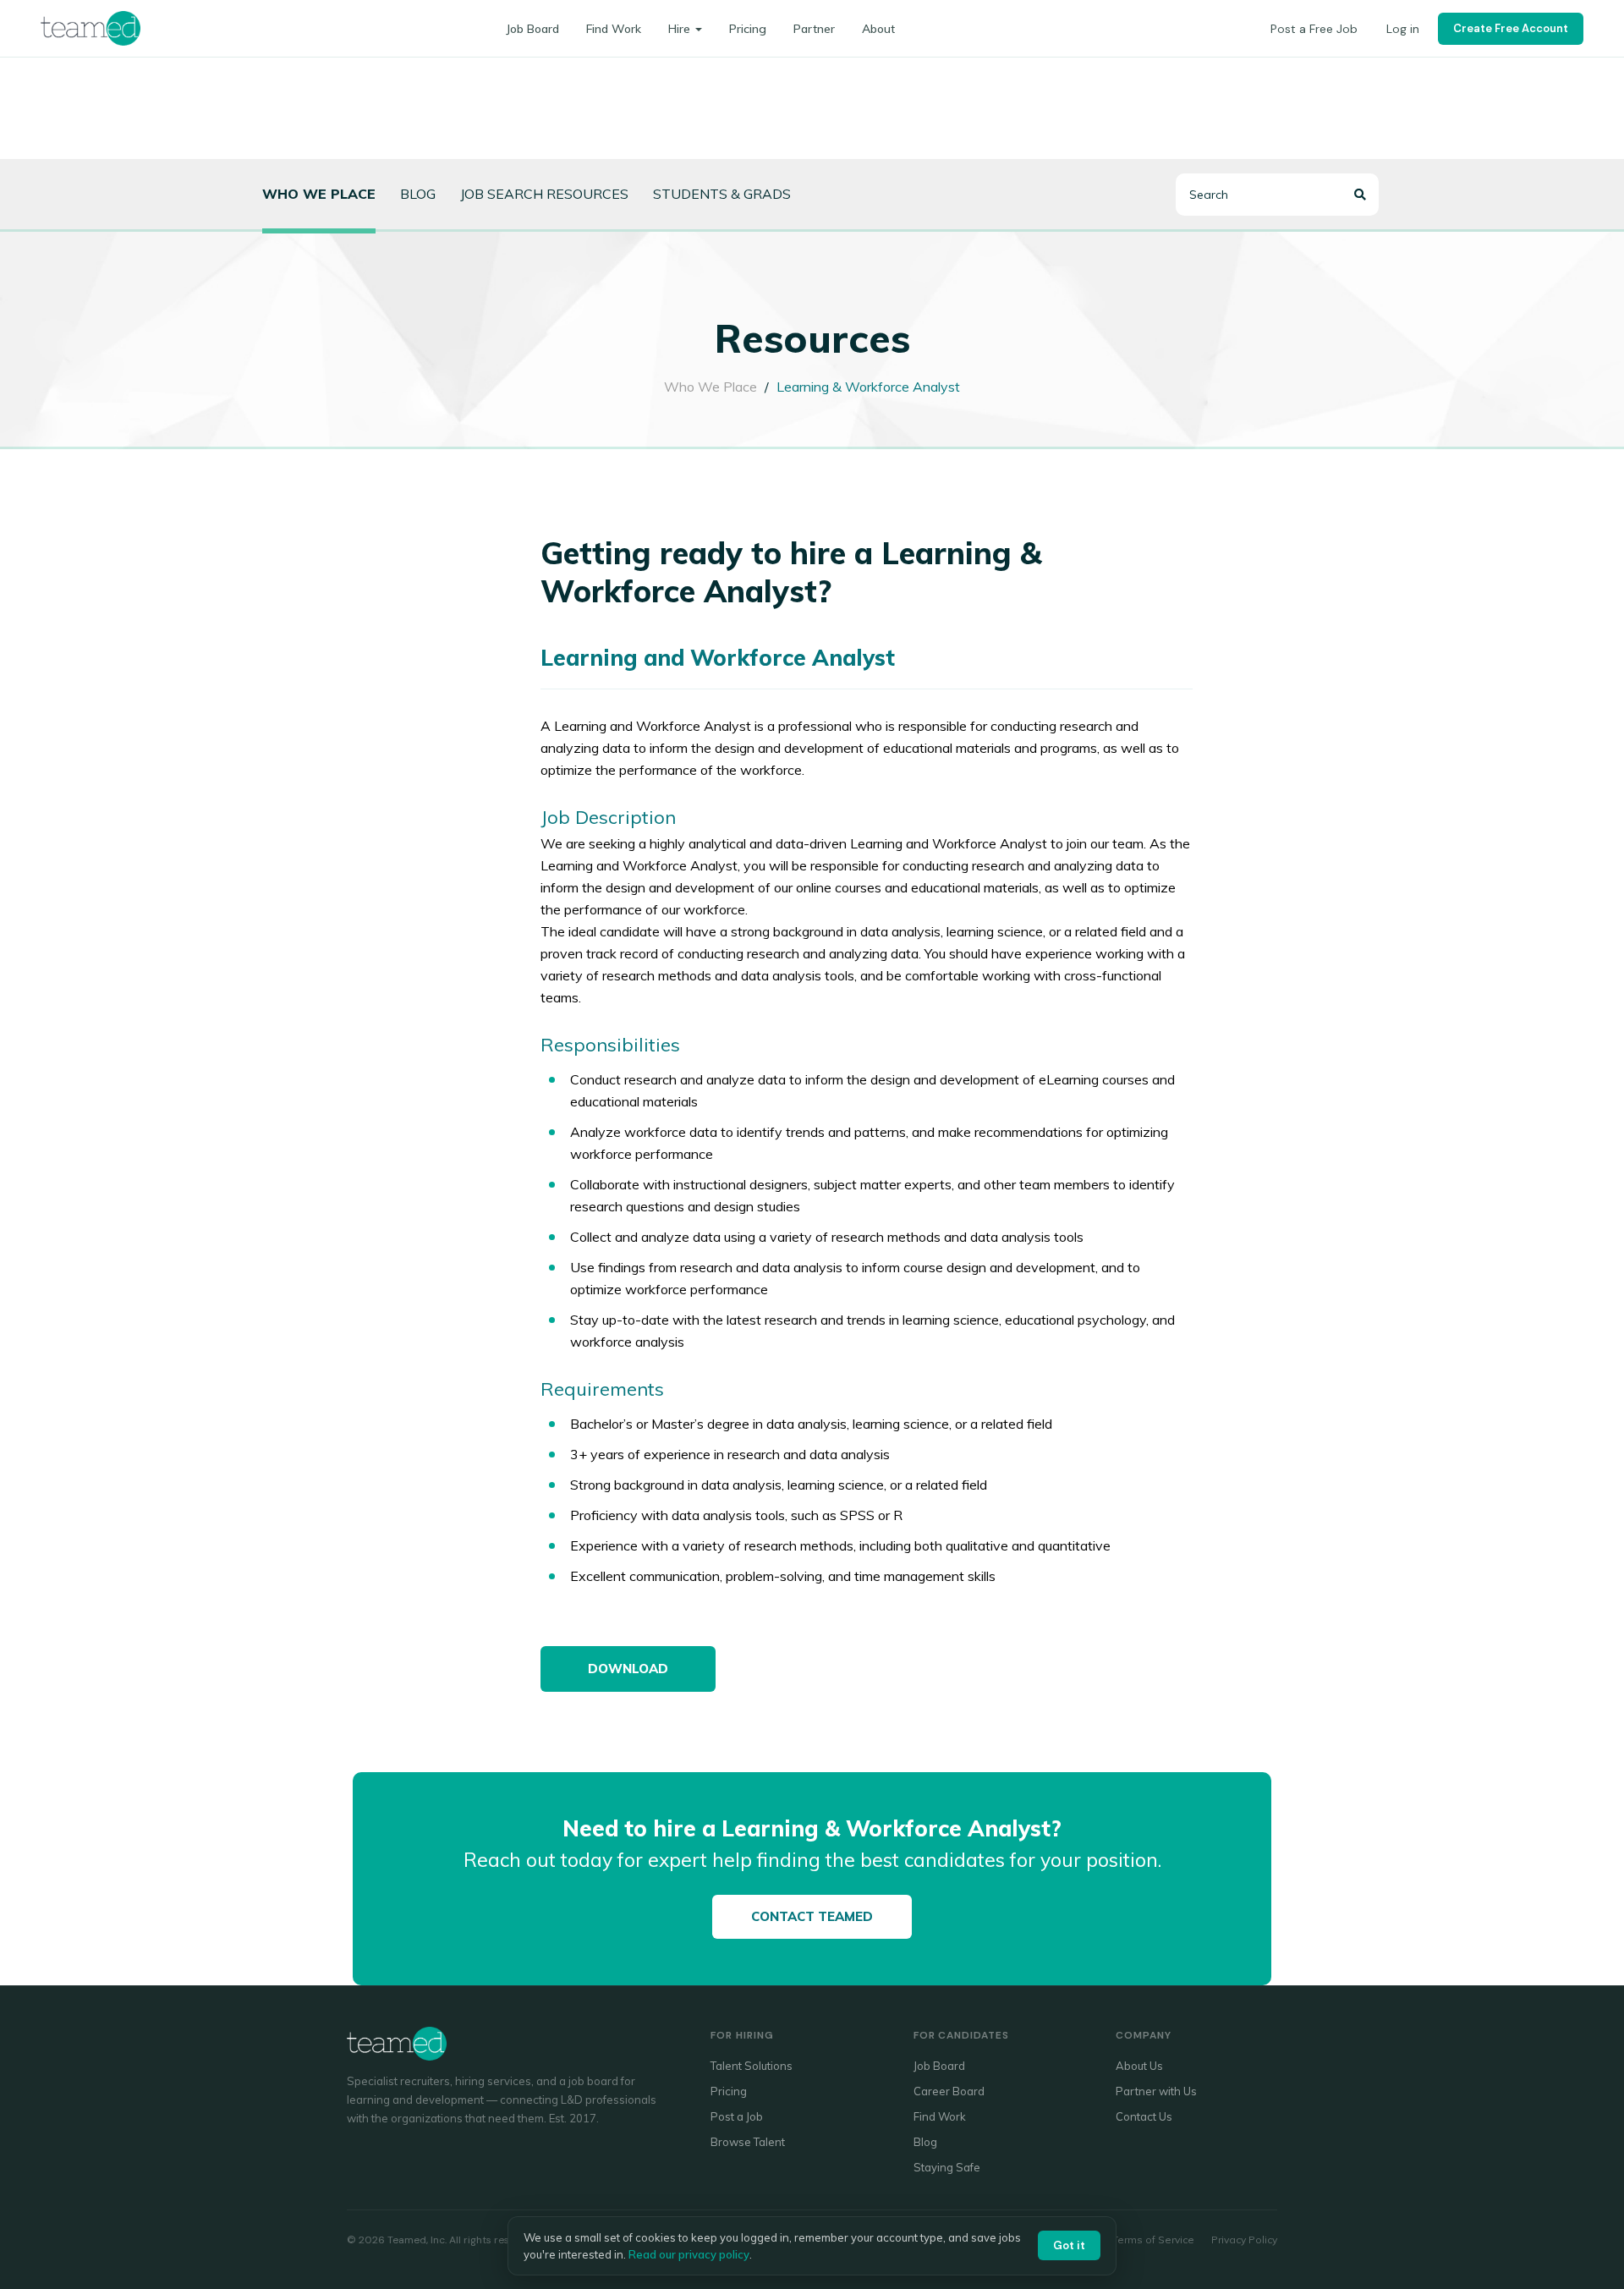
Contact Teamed (812, 1916)
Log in (1403, 29)
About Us (1139, 2066)
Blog (418, 194)
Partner (814, 29)
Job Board (532, 29)
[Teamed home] (91, 28)
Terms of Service (1153, 2240)
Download (628, 1669)
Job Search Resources (544, 194)
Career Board (949, 2091)
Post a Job (737, 2116)
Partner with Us (1156, 2091)
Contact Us (1144, 2116)
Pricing (748, 29)
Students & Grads (722, 194)
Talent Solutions (752, 2066)
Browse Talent (748, 2142)
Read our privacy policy (689, 2254)
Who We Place (710, 387)
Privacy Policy (1244, 2240)
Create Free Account (1511, 28)
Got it (1069, 2245)
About (878, 29)
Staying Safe (947, 2167)
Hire (679, 29)
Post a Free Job (1314, 29)
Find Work (614, 29)
